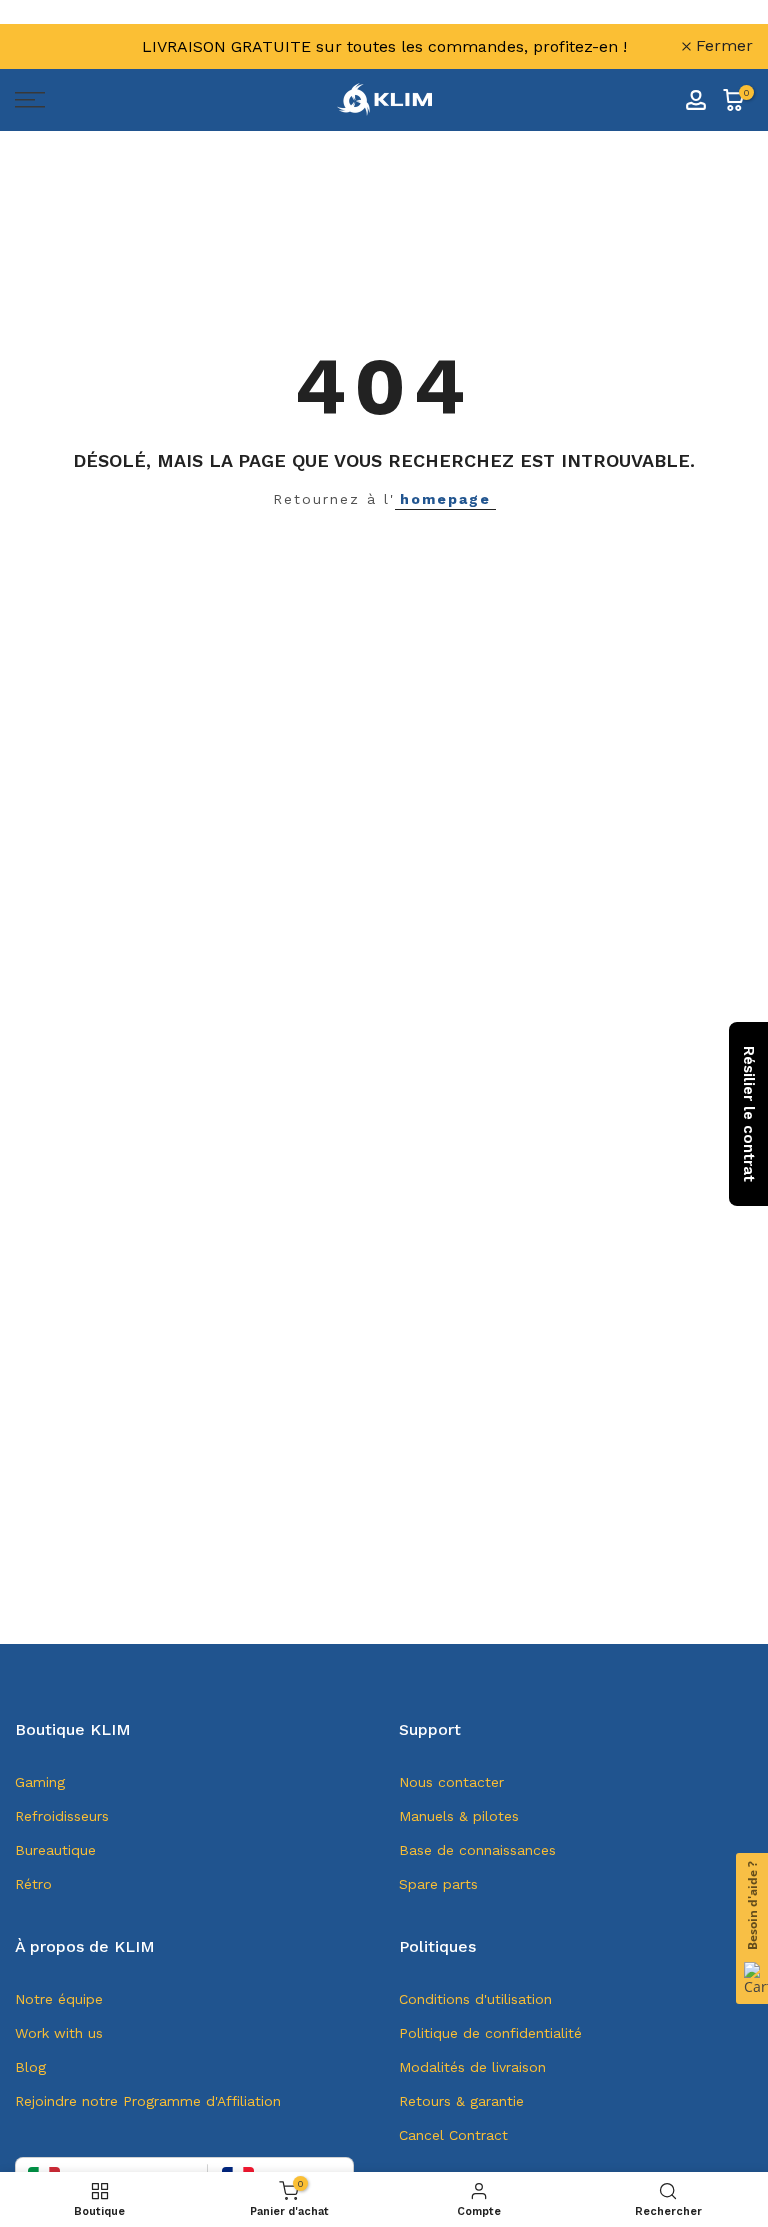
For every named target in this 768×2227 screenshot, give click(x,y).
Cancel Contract (453, 2135)
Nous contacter (451, 1782)
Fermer (55, 46)
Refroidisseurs (62, 1816)
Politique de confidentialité (490, 2033)
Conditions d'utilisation (475, 1999)
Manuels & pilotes (459, 1816)
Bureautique (55, 1850)
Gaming (40, 1782)
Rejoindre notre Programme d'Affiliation (148, 2101)
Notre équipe (59, 1999)
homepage (445, 499)
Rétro (33, 1884)
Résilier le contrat (749, 1114)
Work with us (59, 2033)
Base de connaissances (477, 1850)
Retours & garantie (461, 2101)
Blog (30, 2067)
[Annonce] (384, 46)
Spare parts (438, 1884)
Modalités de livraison (472, 2067)
